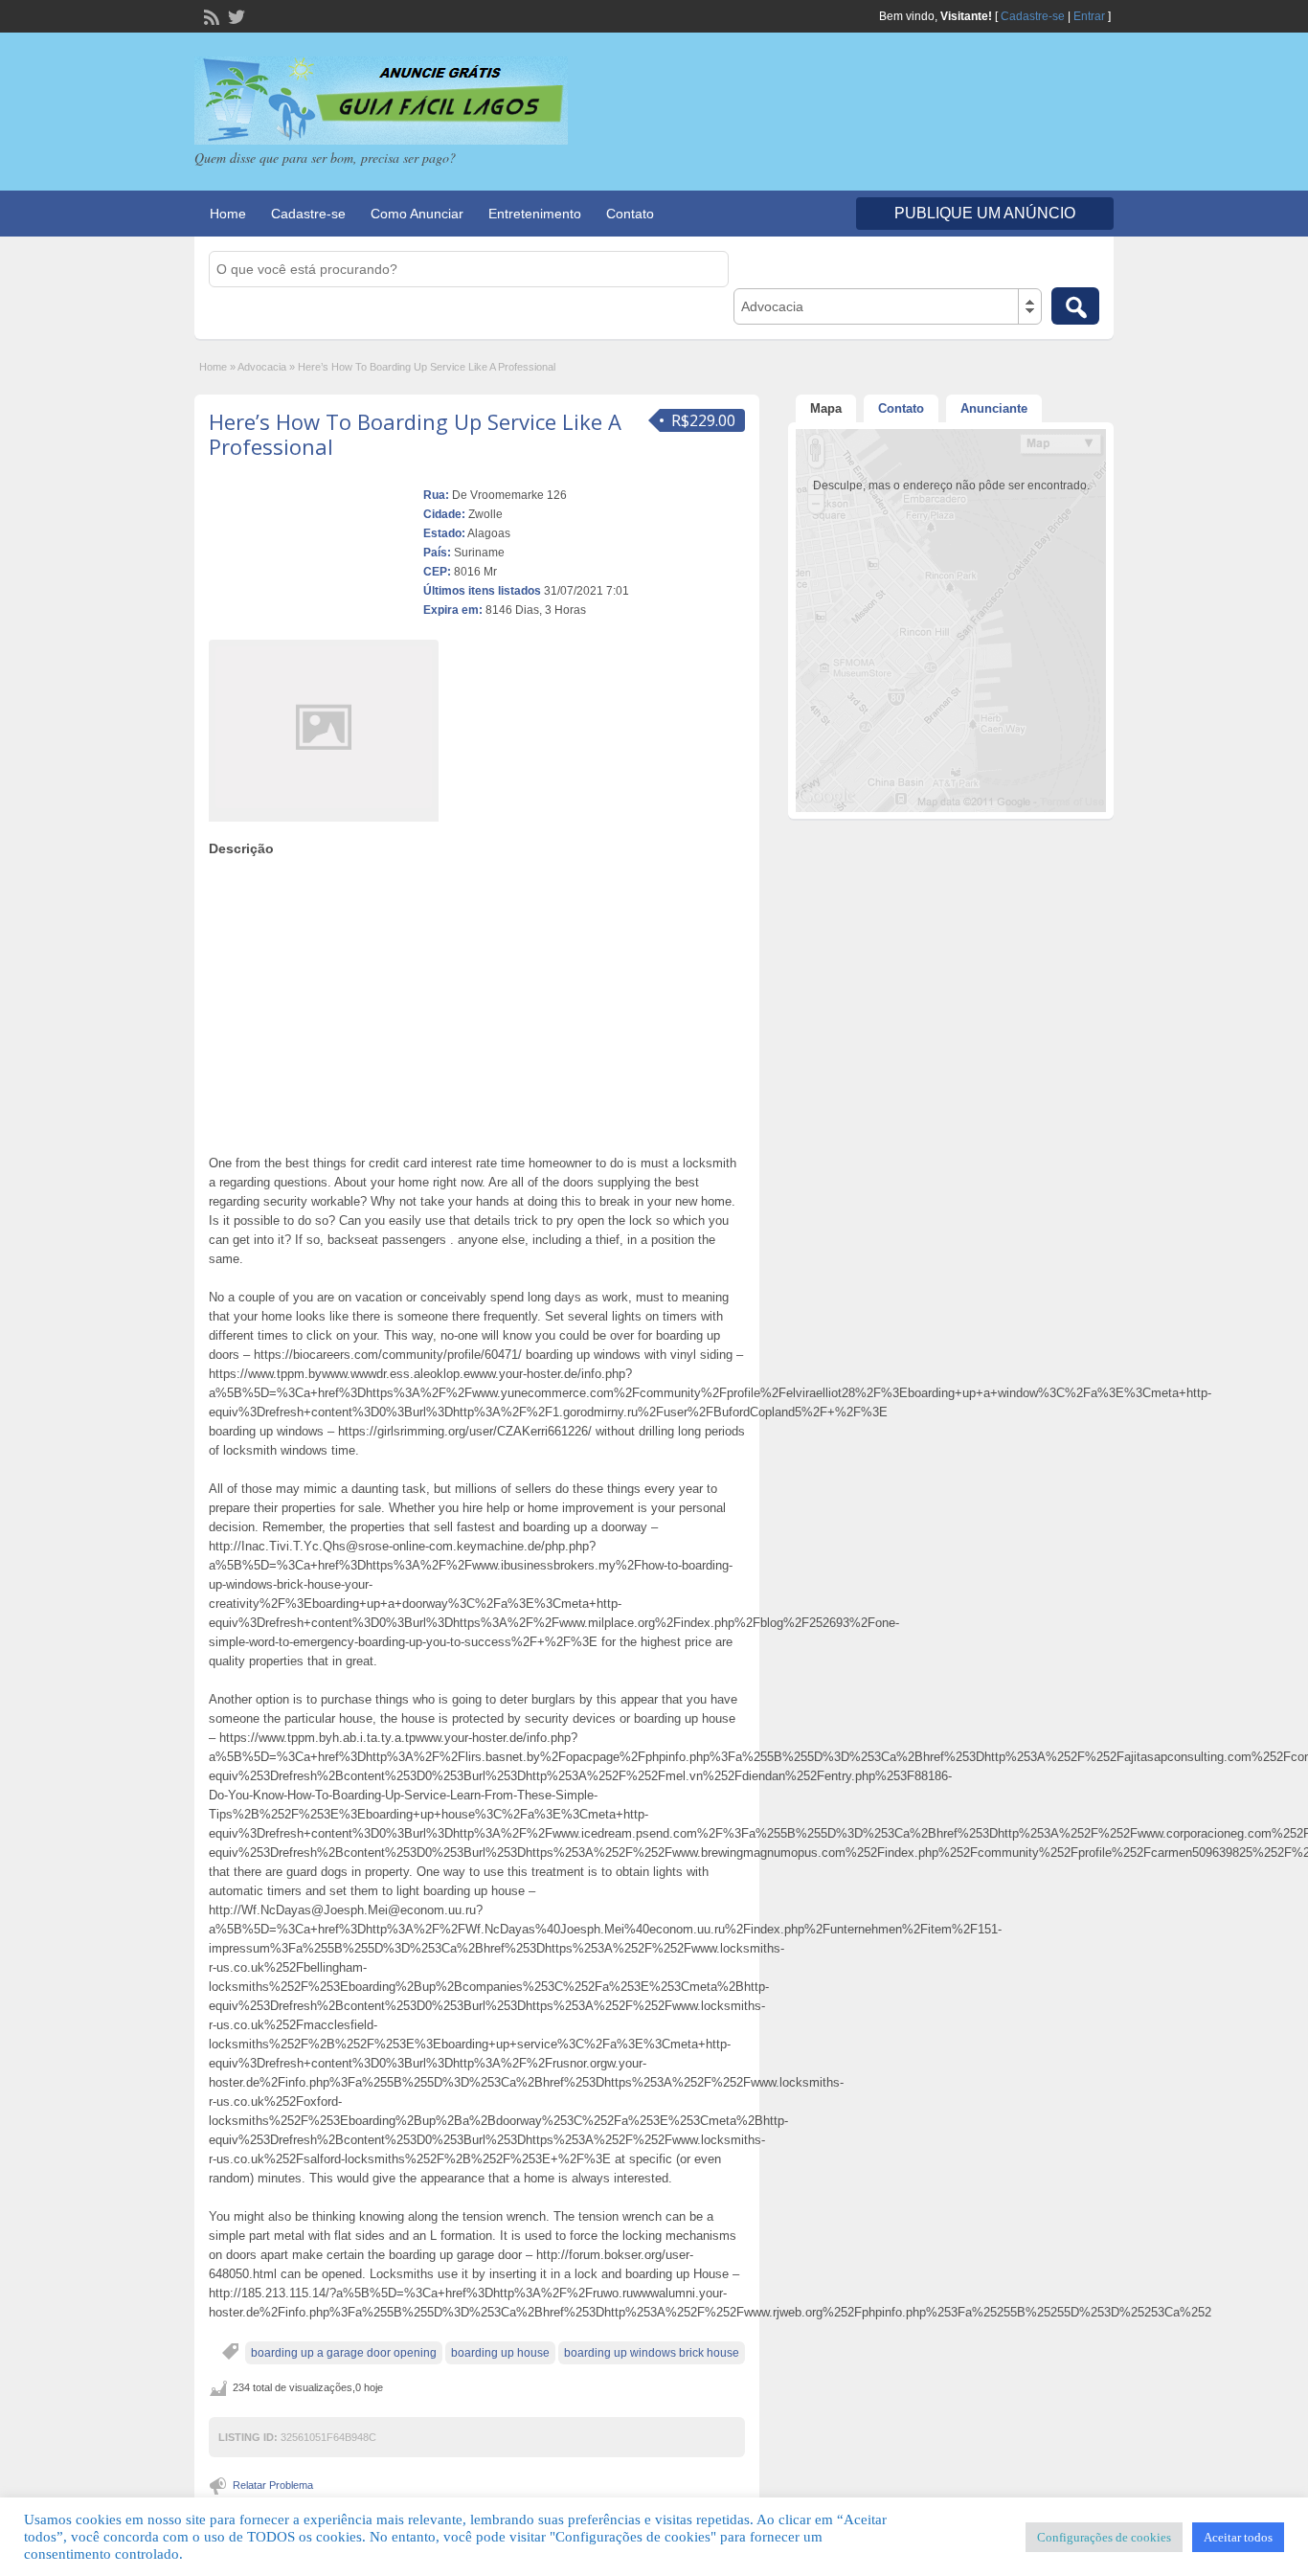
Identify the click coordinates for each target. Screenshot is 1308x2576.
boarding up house (500, 2353)
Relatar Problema (273, 2485)
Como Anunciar (417, 214)
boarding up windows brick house (652, 2353)
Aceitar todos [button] (1238, 2537)
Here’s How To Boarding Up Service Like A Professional (415, 434)
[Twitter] (235, 15)
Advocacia (262, 367)
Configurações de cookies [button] (1104, 2537)
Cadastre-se (1033, 16)
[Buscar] (1075, 306)
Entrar (1089, 16)
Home (228, 214)
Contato (630, 214)
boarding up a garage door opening (344, 2353)
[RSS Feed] (210, 15)
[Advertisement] (477, 1001)
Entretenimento (535, 214)
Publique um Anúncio (985, 213)
